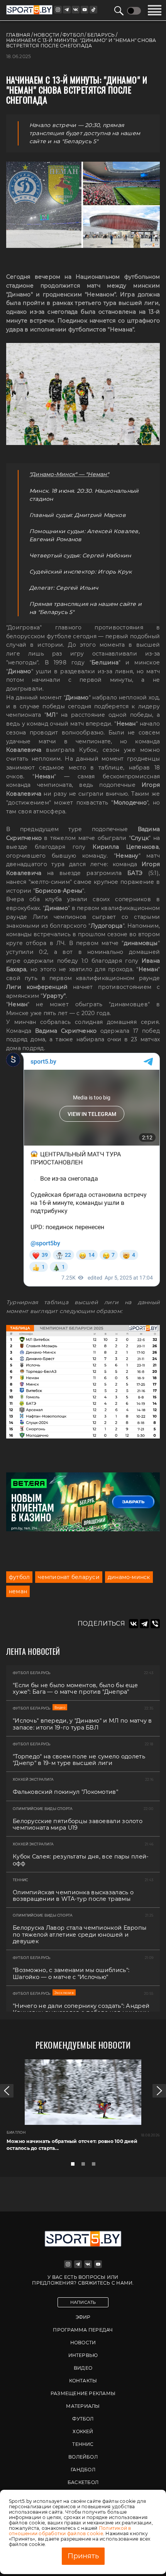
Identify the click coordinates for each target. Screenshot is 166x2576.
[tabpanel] (83, 2108)
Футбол (83, 2419)
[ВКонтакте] (134, 1624)
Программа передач (83, 2330)
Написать (83, 2302)
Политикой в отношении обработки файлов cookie (70, 2531)
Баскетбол (83, 2482)
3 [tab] (96, 2166)
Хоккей (83, 2431)
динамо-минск (129, 1577)
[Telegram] (144, 1624)
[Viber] (155, 1624)
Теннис (83, 2444)
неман (18, 1591)
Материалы (83, 2406)
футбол (19, 1577)
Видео (83, 2368)
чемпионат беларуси (69, 1577)
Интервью (83, 2355)
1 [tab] (75, 2166)
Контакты (83, 2381)
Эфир (83, 2317)
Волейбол (83, 2457)
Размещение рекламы (83, 2393)
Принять (83, 2556)
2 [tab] (85, 2166)
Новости (83, 2343)
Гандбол (83, 2470)
